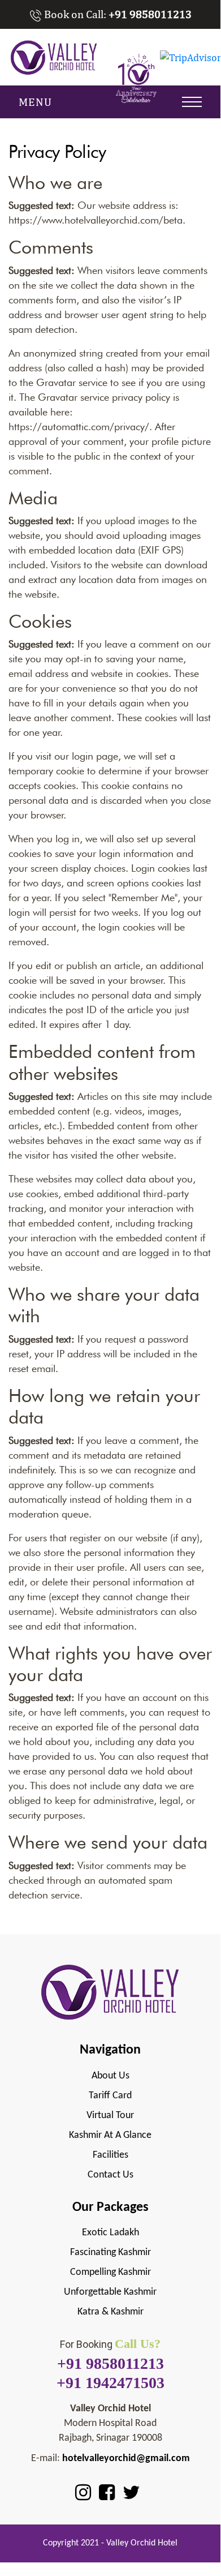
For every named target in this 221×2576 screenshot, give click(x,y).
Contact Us (110, 2175)
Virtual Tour (110, 2116)
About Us (110, 2076)
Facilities (110, 2155)
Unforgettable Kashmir (110, 2292)
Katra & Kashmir (110, 2312)
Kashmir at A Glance (110, 2135)
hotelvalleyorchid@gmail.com (126, 2459)
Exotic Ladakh (110, 2233)
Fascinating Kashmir (110, 2253)
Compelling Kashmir (110, 2272)
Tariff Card (110, 2096)
